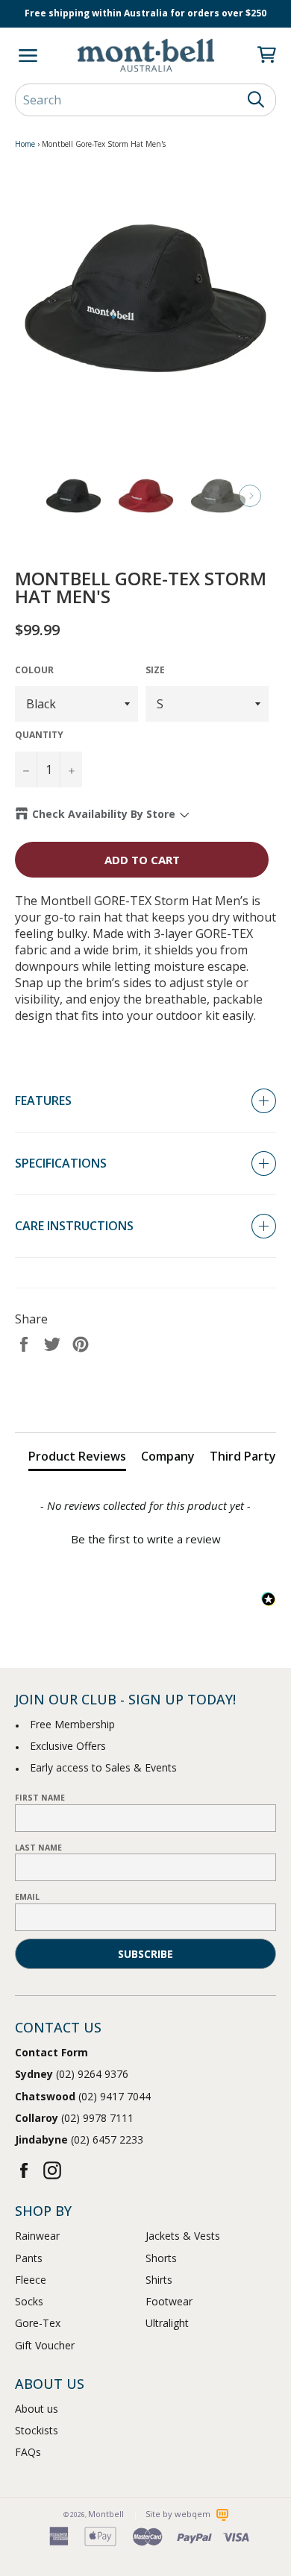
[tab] (77, 1459)
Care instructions (74, 1226)
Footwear (169, 2301)
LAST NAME (38, 1848)
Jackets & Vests (183, 2236)
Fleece (31, 2280)
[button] (145, 1537)
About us (37, 2409)
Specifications (61, 1163)
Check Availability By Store (104, 814)
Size (155, 670)
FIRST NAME (40, 1798)
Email (27, 1897)
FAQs (28, 2452)
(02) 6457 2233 (79, 2139)
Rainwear (37, 2236)
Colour (34, 670)
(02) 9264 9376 (72, 2074)
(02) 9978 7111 (74, 2118)
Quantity (39, 735)
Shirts (159, 2280)
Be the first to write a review (146, 1539)
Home (25, 144)
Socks (29, 2301)
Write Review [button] (146, 1396)
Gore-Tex (38, 2323)
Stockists (37, 2430)
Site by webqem (179, 2514)
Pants (29, 2258)
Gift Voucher (45, 2345)
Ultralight (167, 2323)
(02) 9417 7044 (83, 2096)
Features (43, 1100)
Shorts (161, 2258)
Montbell (106, 2514)
